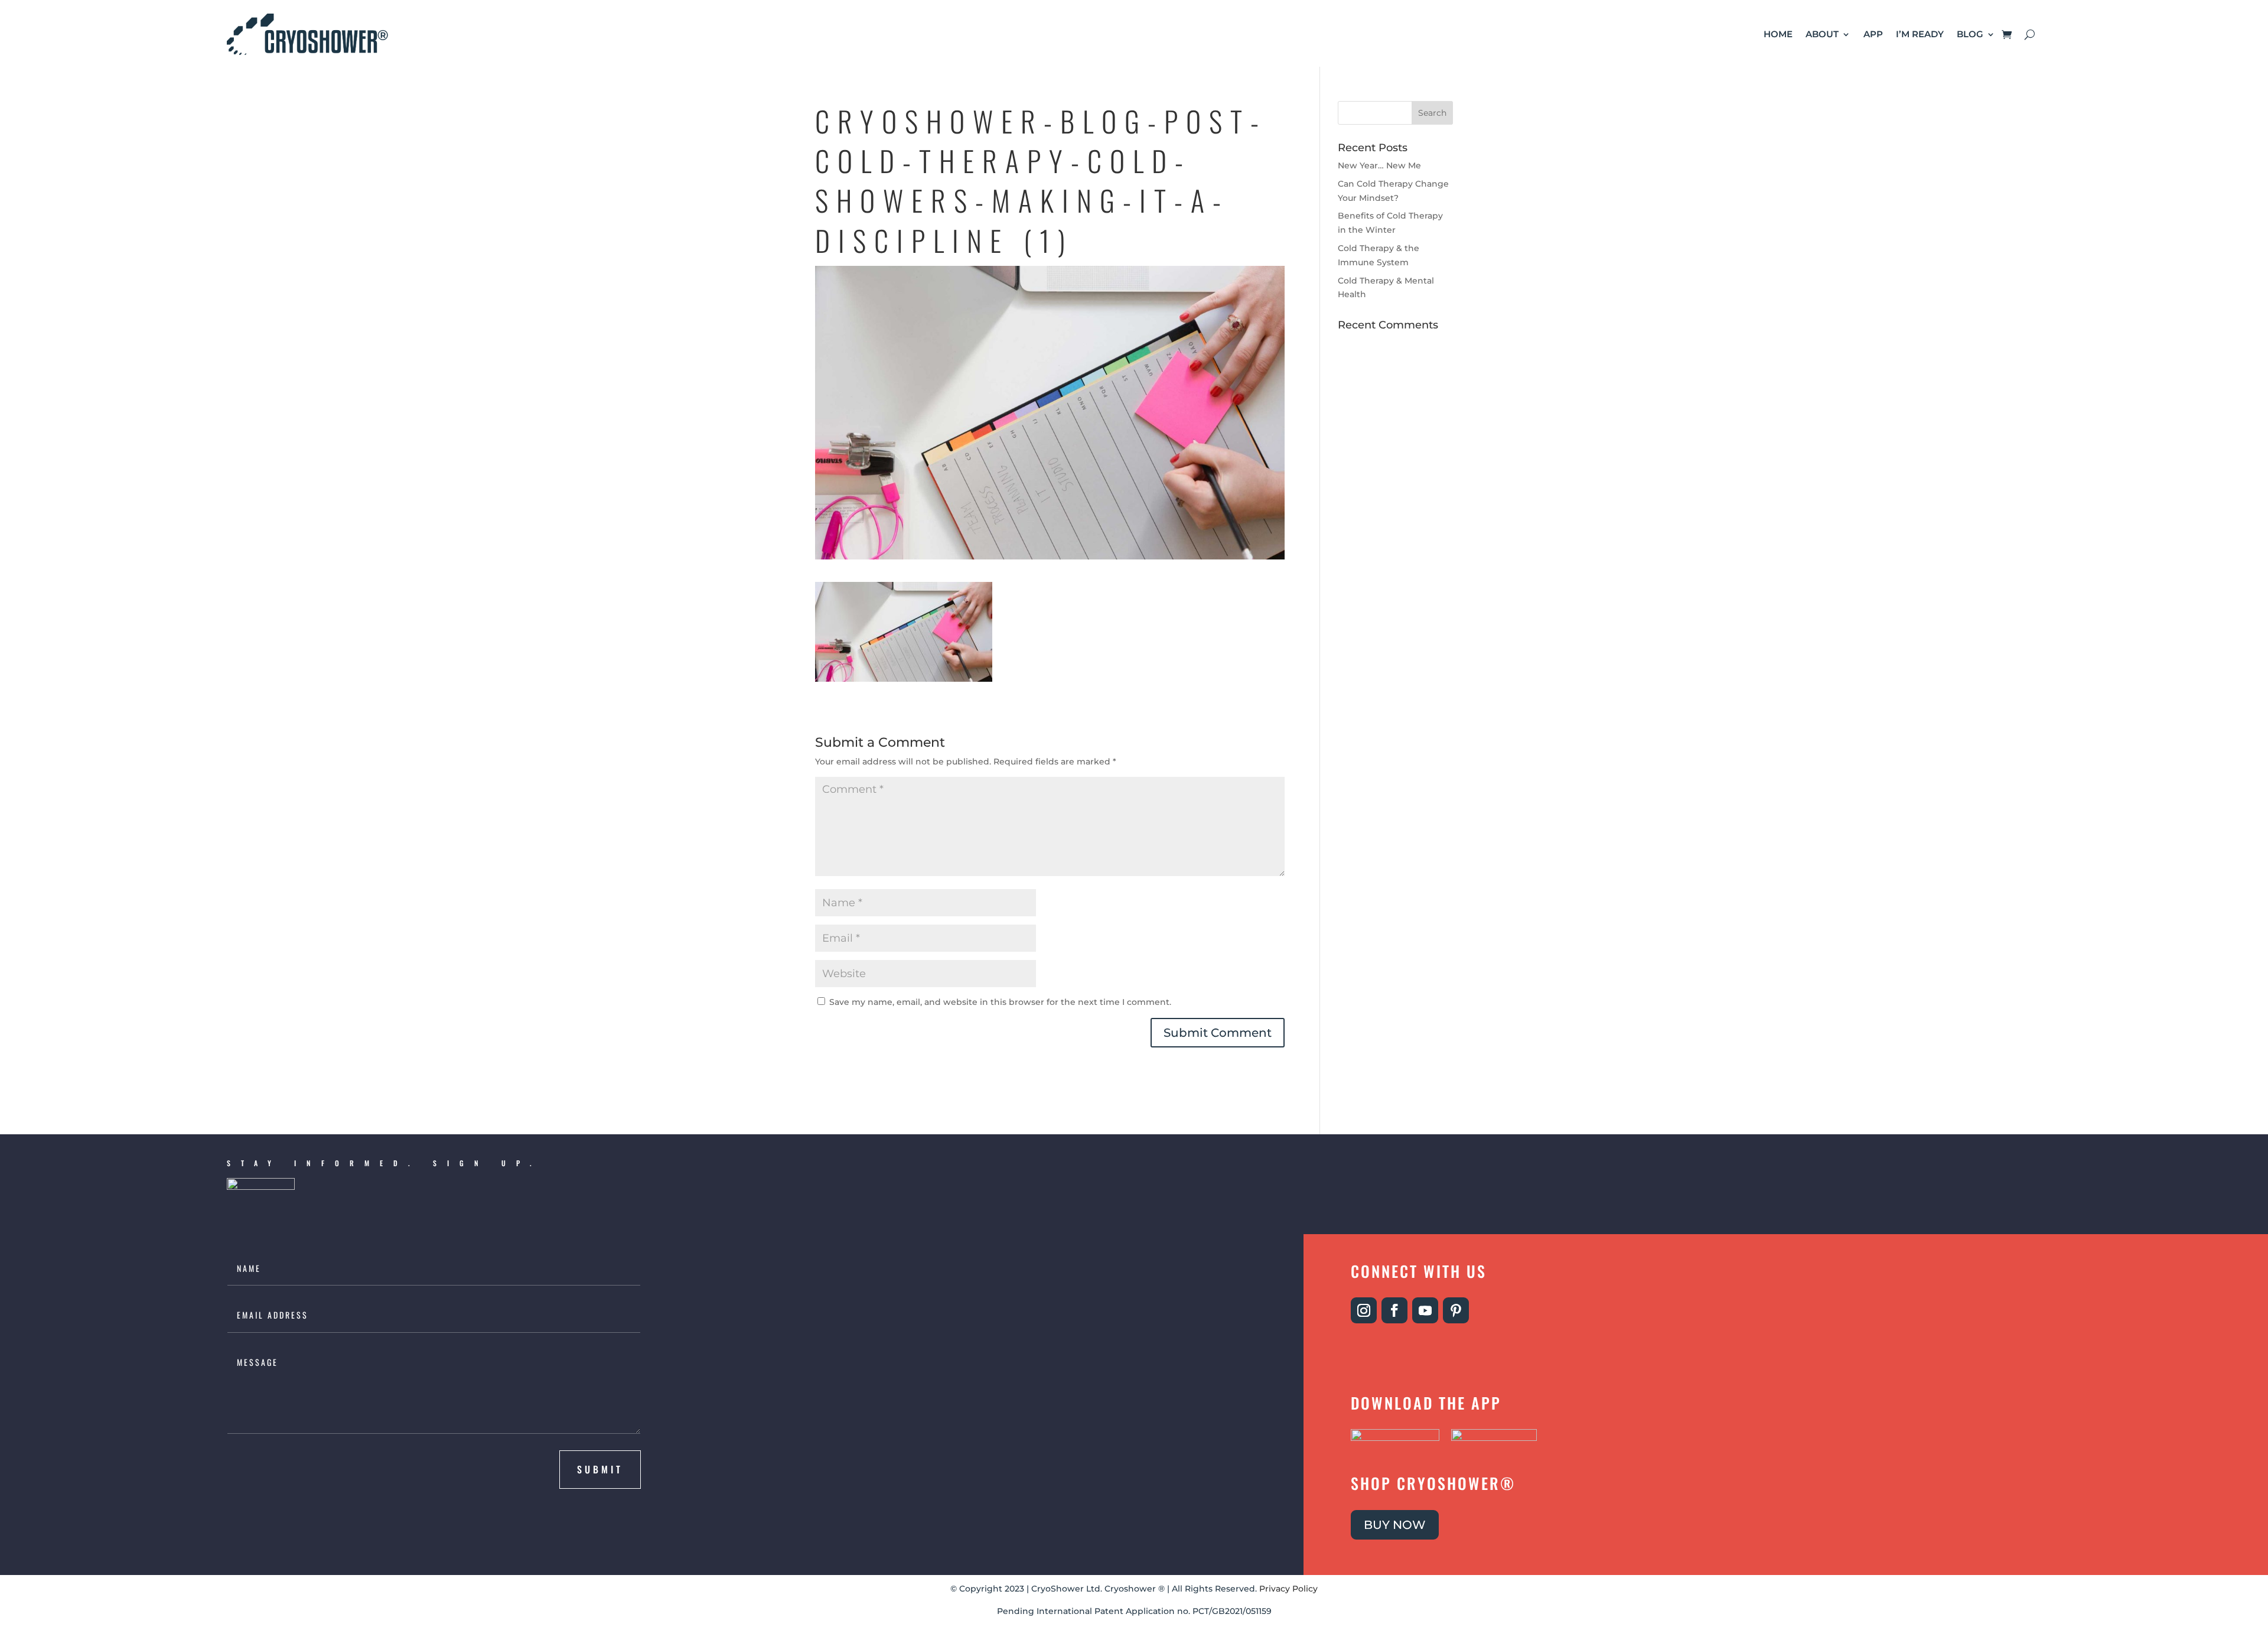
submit (600, 1469)
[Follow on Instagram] (1364, 1310)
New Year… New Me (1379, 165)
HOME (1778, 34)
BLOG (1970, 34)
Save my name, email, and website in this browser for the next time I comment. (1000, 1002)
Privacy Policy (1288, 1589)
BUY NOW (1395, 1525)
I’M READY (1920, 34)
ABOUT (1822, 34)
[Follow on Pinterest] (1456, 1310)
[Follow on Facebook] (1394, 1310)
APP (1873, 34)
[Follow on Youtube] (1425, 1310)
